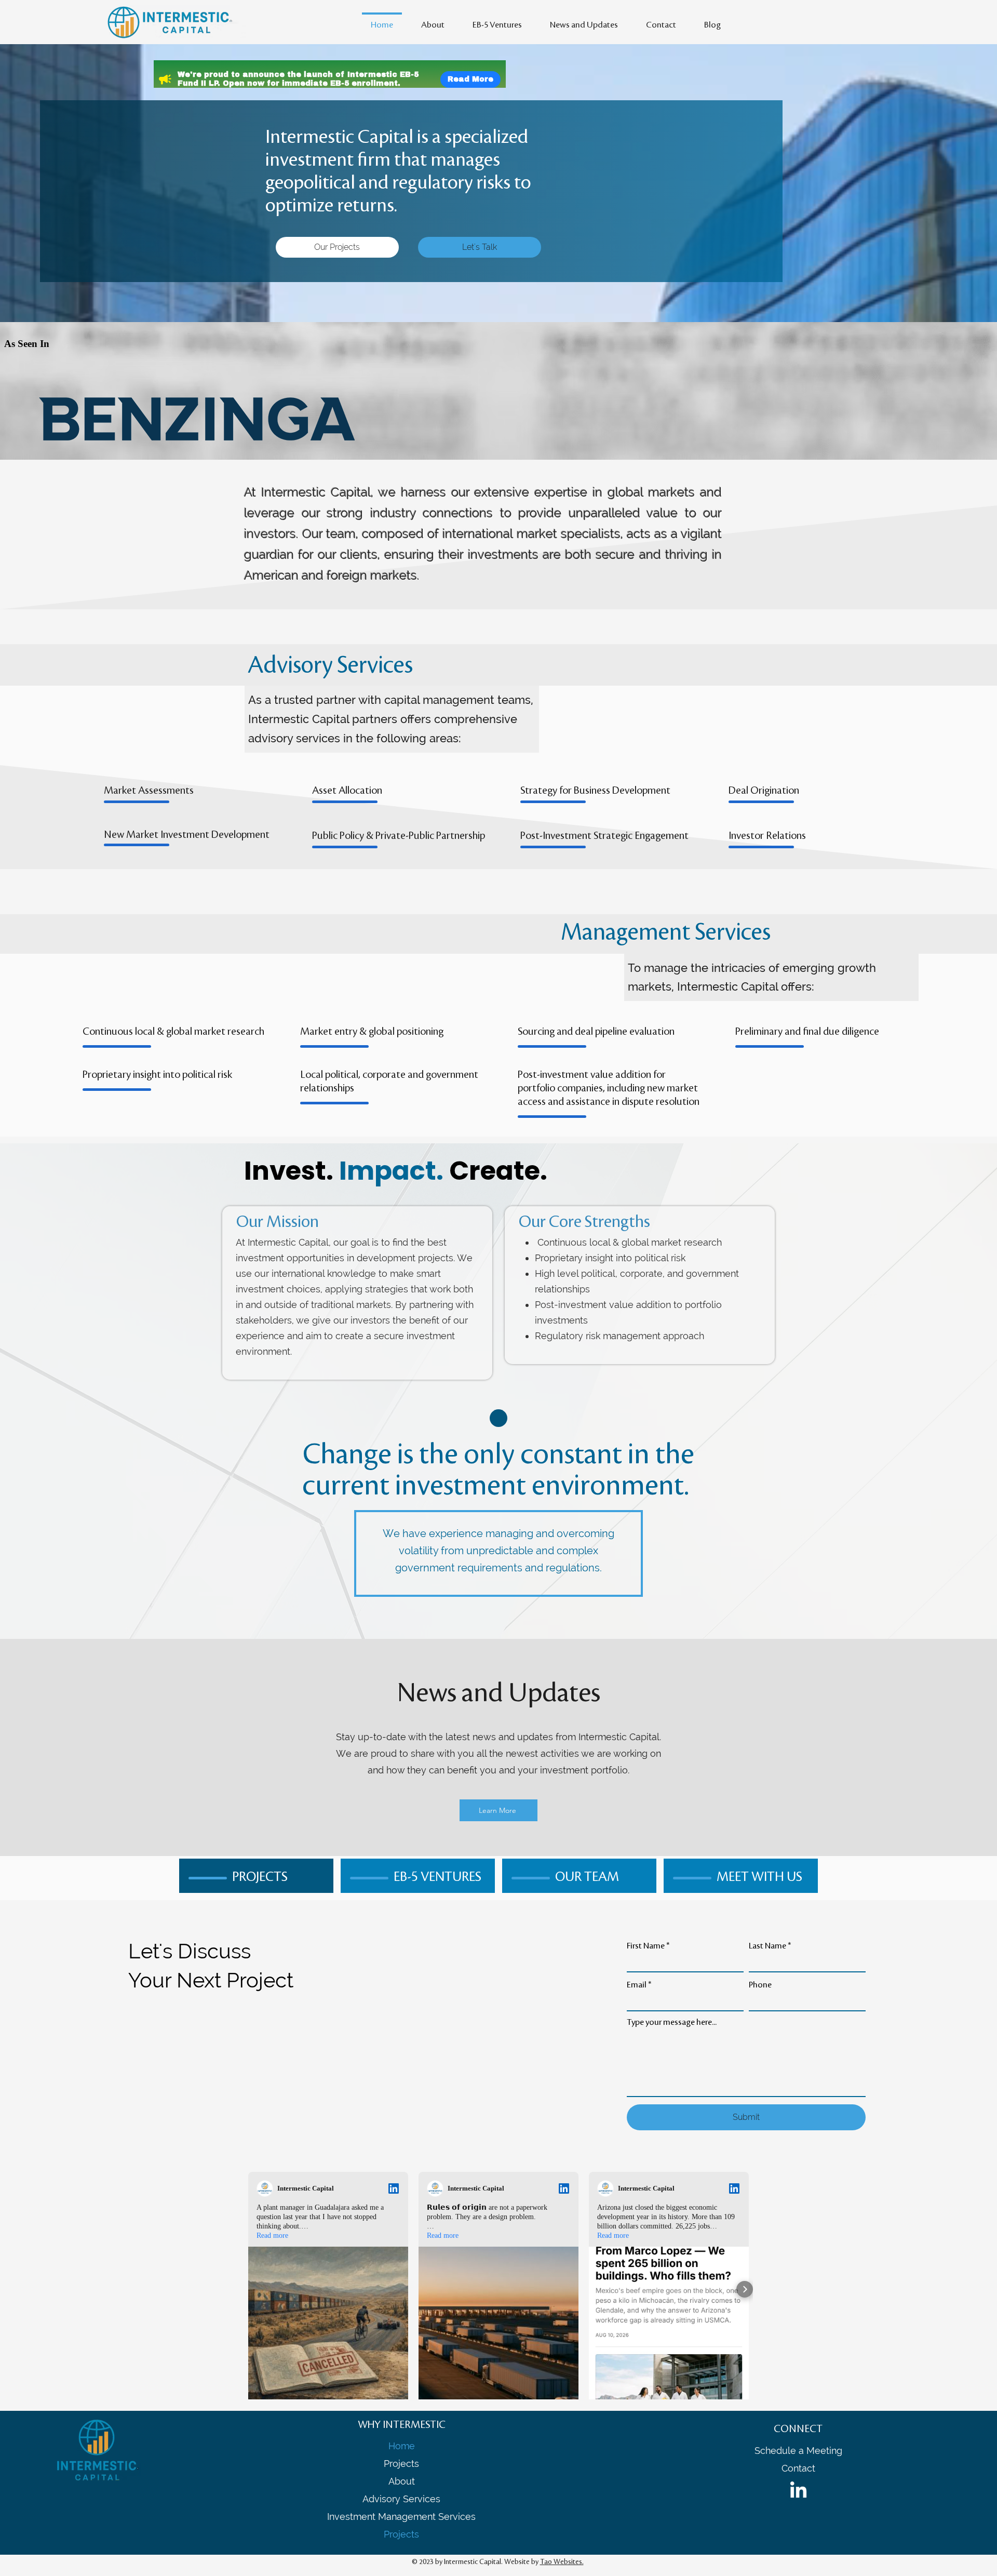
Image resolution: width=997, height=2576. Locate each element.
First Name (646, 1946)
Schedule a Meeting (798, 2451)
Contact (798, 2468)
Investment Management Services (401, 2517)
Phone (760, 1985)
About (402, 2481)
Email (637, 1985)
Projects (401, 2464)
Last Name (767, 1946)
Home (402, 2446)
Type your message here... (672, 2022)
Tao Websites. (562, 2562)
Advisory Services (401, 2499)
